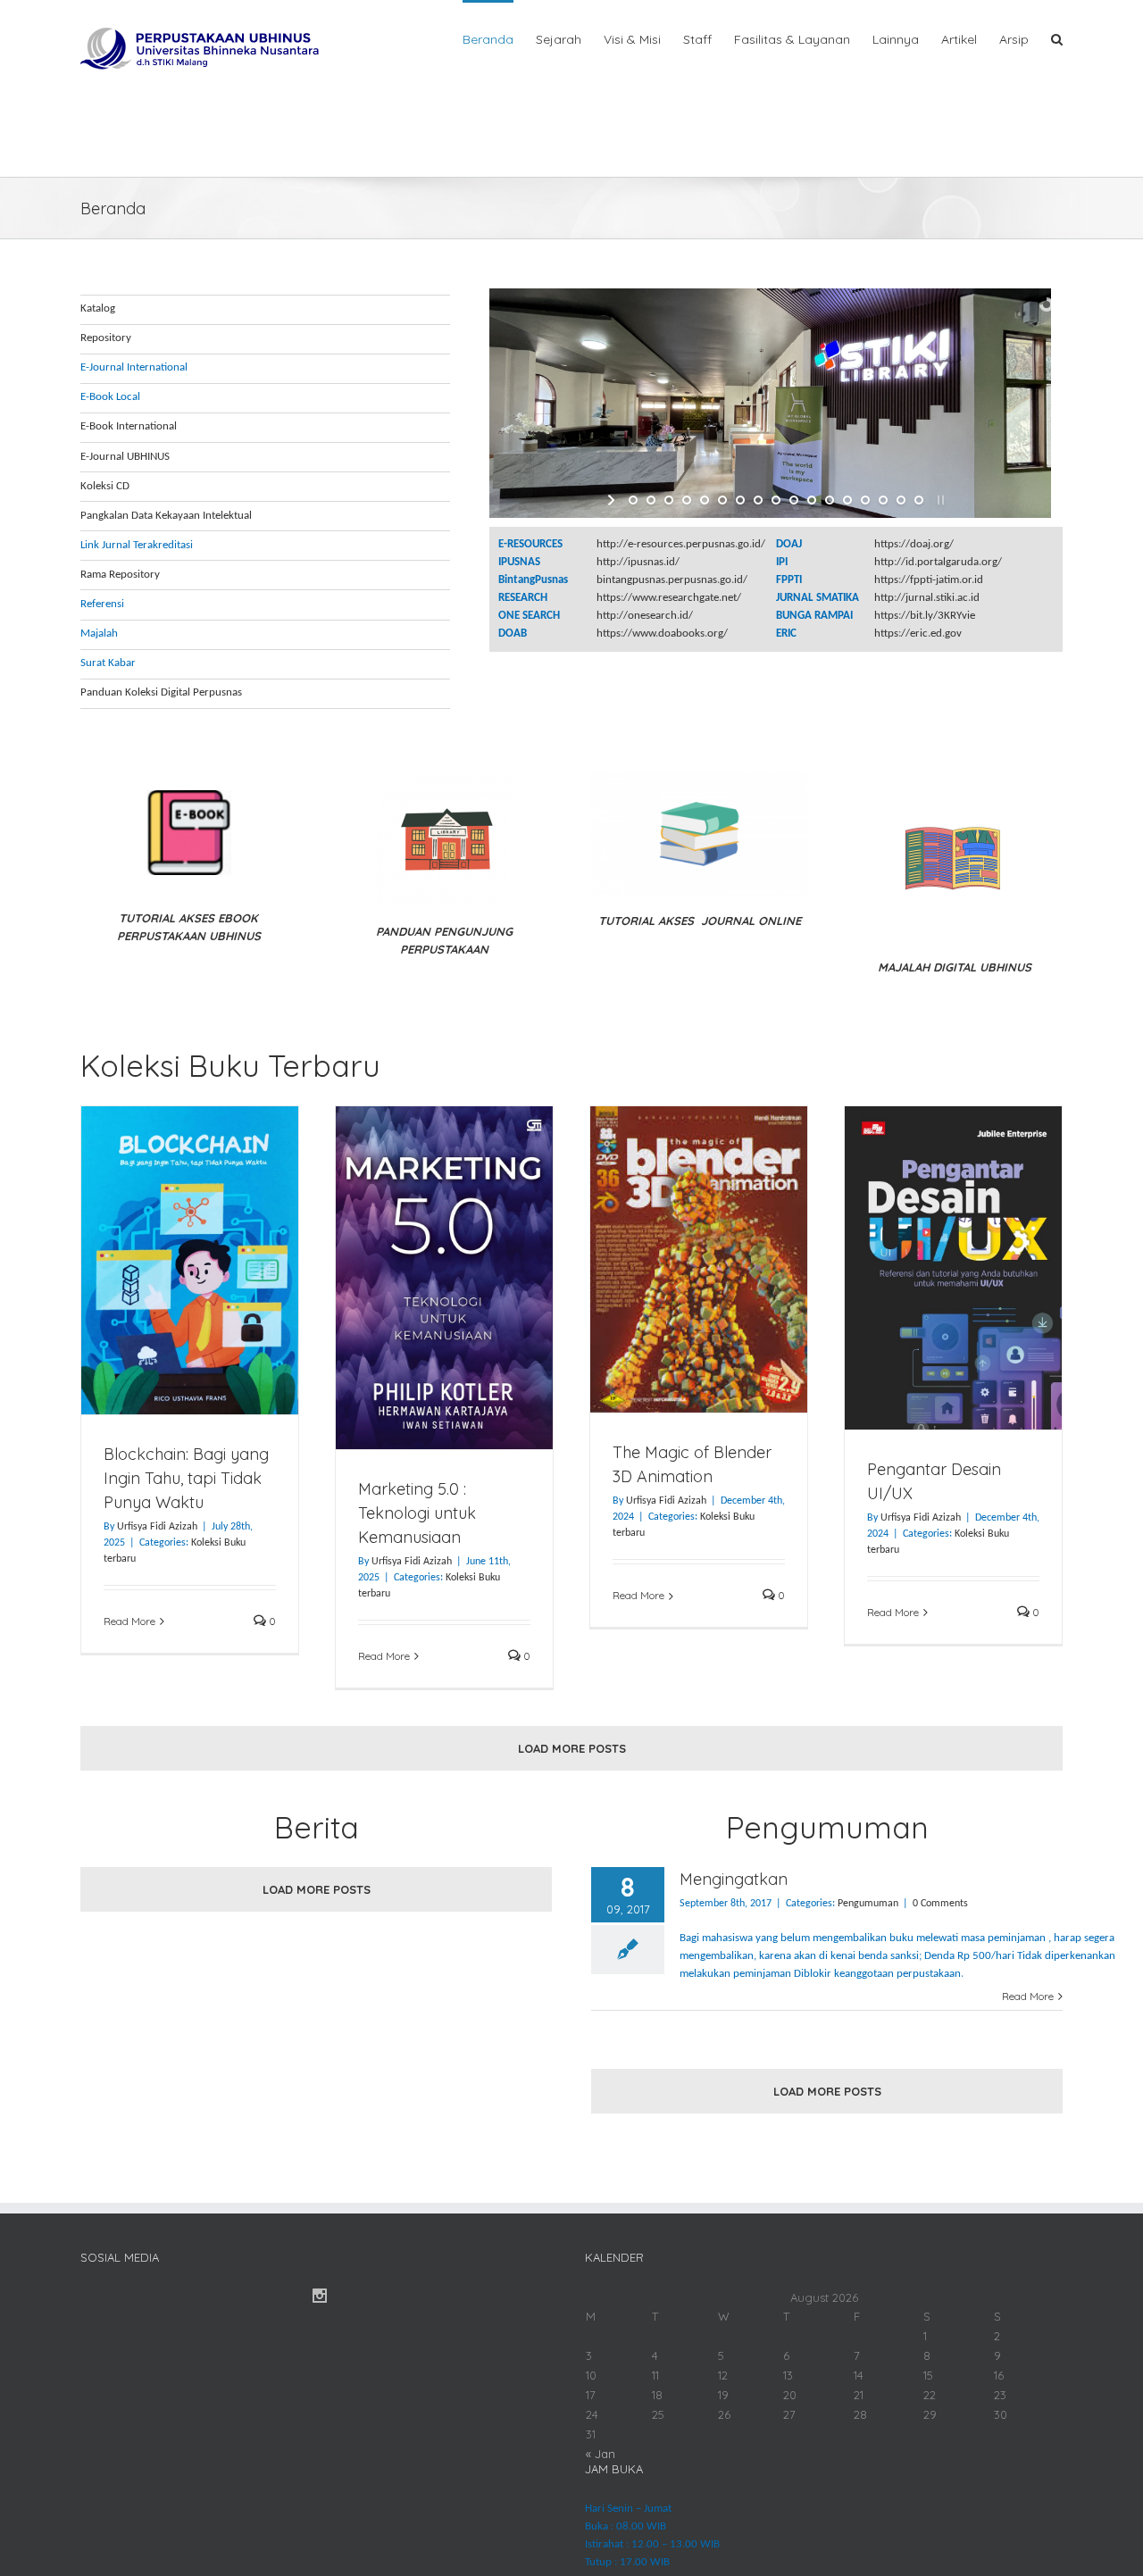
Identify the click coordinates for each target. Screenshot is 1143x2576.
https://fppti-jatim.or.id (929, 580)
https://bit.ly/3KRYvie (925, 616)
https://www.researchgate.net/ (669, 598)
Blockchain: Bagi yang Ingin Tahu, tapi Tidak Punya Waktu (186, 1478)
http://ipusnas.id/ (638, 562)
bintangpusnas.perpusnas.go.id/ (672, 580)
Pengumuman (868, 1904)
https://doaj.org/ (914, 544)
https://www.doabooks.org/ (662, 634)
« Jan (601, 2454)
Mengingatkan (734, 1879)
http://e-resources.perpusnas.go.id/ (681, 544)
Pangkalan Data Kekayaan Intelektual (166, 516)
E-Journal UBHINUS (125, 457)
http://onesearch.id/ (645, 616)
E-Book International (129, 426)
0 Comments (940, 1904)
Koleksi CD (105, 486)
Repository (106, 338)
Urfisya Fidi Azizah (157, 1527)
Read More (129, 1621)
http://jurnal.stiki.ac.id (927, 598)
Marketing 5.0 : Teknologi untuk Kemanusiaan (417, 1513)
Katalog (98, 308)
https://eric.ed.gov (918, 634)
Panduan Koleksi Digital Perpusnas (161, 692)
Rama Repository (120, 575)
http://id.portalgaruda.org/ (938, 562)
